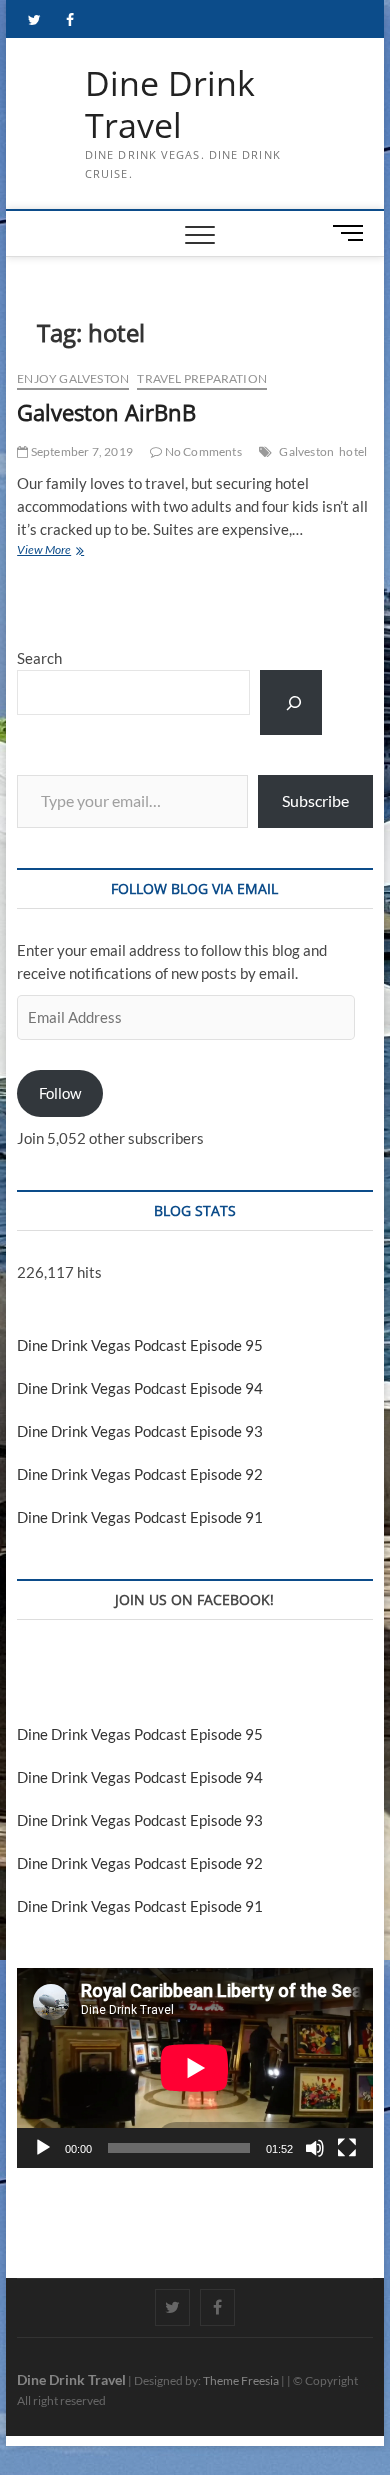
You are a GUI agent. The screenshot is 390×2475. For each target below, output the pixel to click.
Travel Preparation (202, 378)
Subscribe (315, 800)
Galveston (306, 451)
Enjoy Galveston (73, 378)
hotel (353, 451)
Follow (60, 1093)
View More (68, 551)
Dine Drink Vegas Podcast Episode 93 (140, 1431)
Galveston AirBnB (106, 412)
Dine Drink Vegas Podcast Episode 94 (140, 1388)
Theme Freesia (241, 2380)
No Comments (201, 451)
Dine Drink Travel (170, 104)
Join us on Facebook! (194, 1599)
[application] (195, 2068)
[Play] (43, 2148)
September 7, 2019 (80, 451)
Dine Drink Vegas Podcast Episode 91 (140, 1517)
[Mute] (315, 2148)
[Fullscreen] (347, 2148)
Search (39, 658)
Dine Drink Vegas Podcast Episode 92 (140, 1474)
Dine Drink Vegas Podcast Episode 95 (140, 1345)
